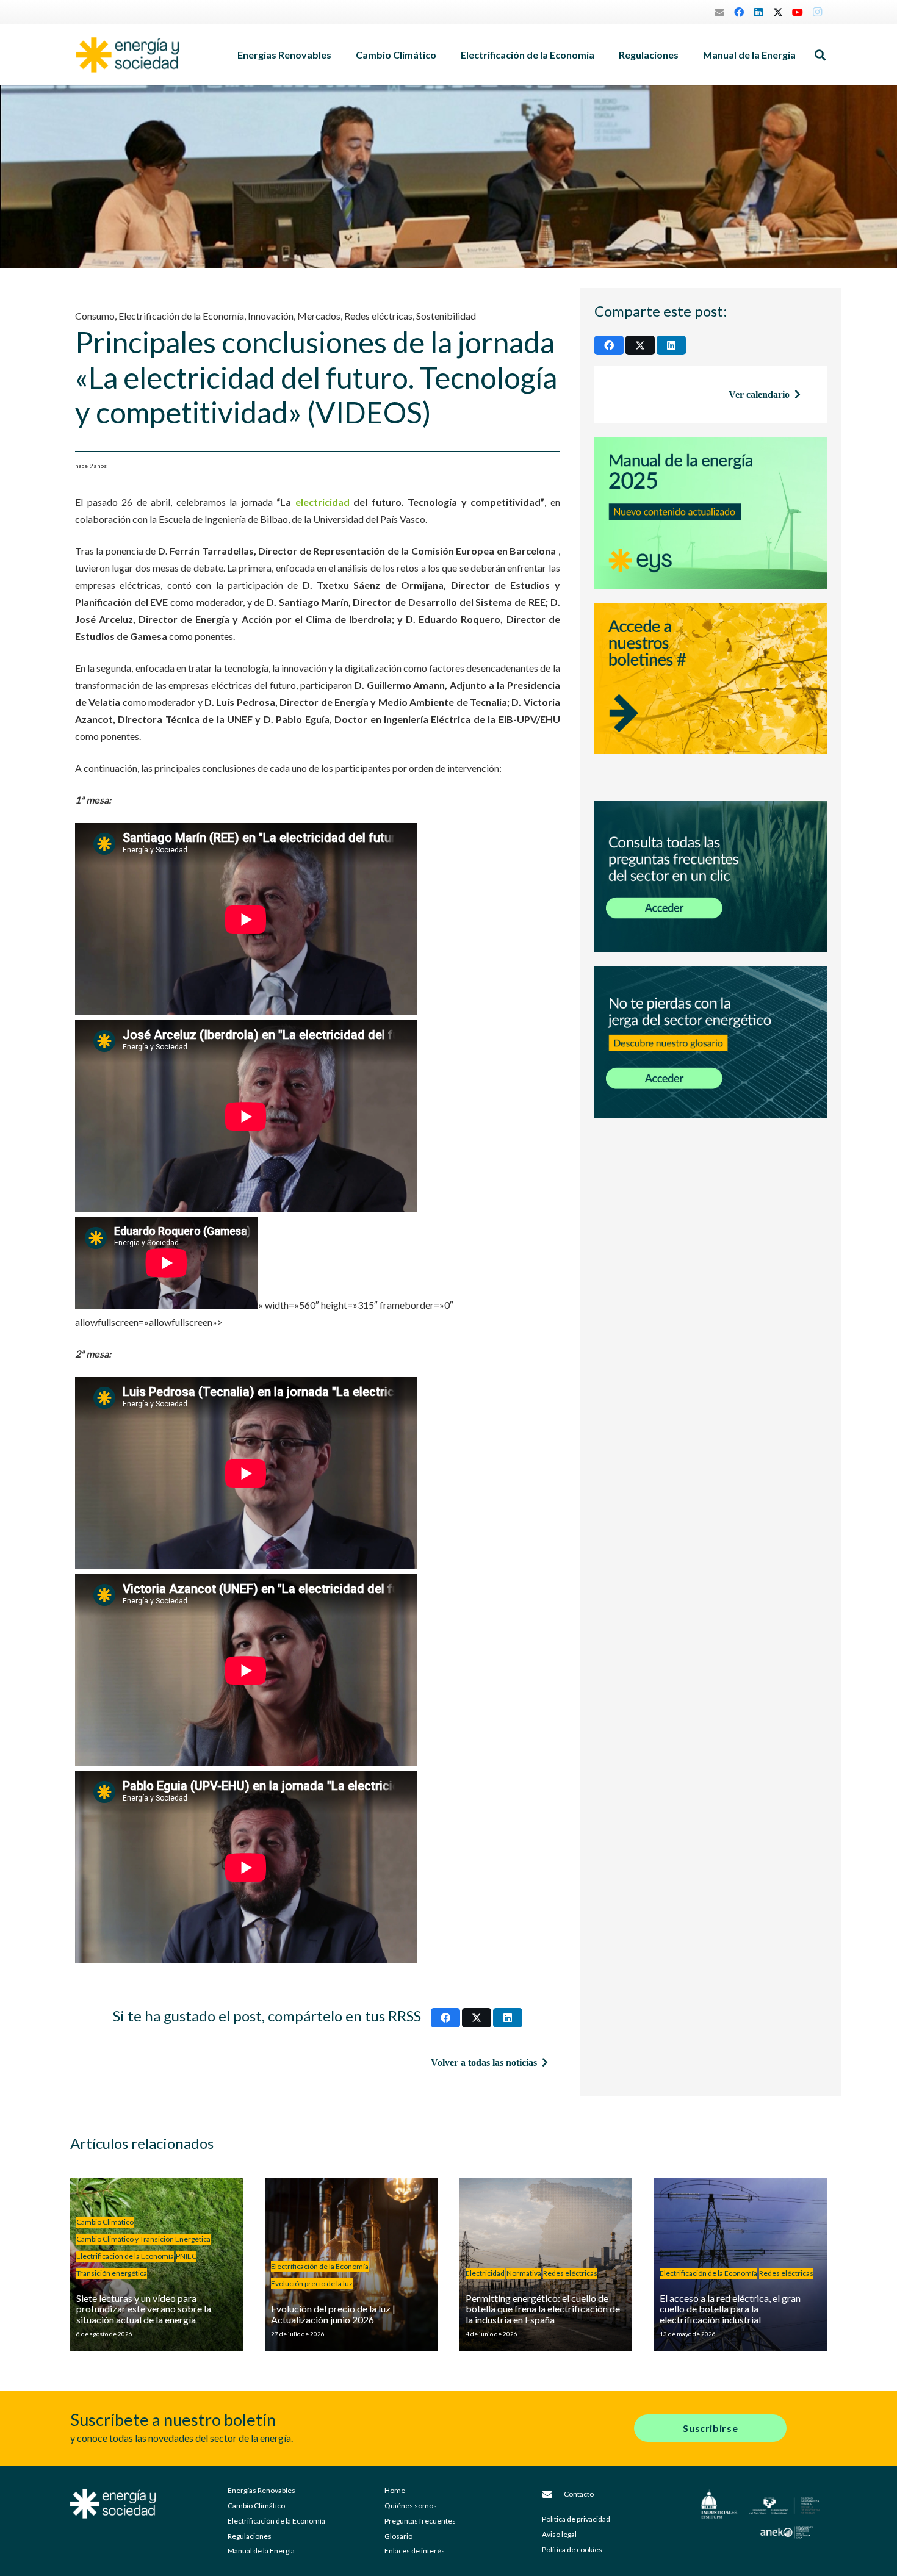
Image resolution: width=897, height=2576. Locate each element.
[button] (337, 55)
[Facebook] (739, 12)
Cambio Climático (256, 2506)
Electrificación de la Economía (181, 316)
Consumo (95, 316)
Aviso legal (559, 2534)
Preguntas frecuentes (420, 2521)
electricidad (322, 502)
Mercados (319, 316)
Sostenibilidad (446, 316)
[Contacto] (553, 2494)
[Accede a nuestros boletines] (711, 695)
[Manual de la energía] (711, 513)
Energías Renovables (261, 2490)
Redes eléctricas (378, 316)
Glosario (398, 2536)
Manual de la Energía (261, 2551)
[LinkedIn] (758, 12)
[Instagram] (817, 12)
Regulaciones (250, 2536)
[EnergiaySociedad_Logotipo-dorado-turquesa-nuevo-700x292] (128, 55)
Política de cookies (572, 2549)
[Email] (719, 12)
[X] (778, 12)
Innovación (271, 316)
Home (395, 2490)
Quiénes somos (411, 2506)
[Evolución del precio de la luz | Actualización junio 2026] (351, 2265)
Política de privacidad (576, 2519)
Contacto (579, 2494)
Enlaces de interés (415, 2551)
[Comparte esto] (445, 2018)
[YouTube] (798, 12)
